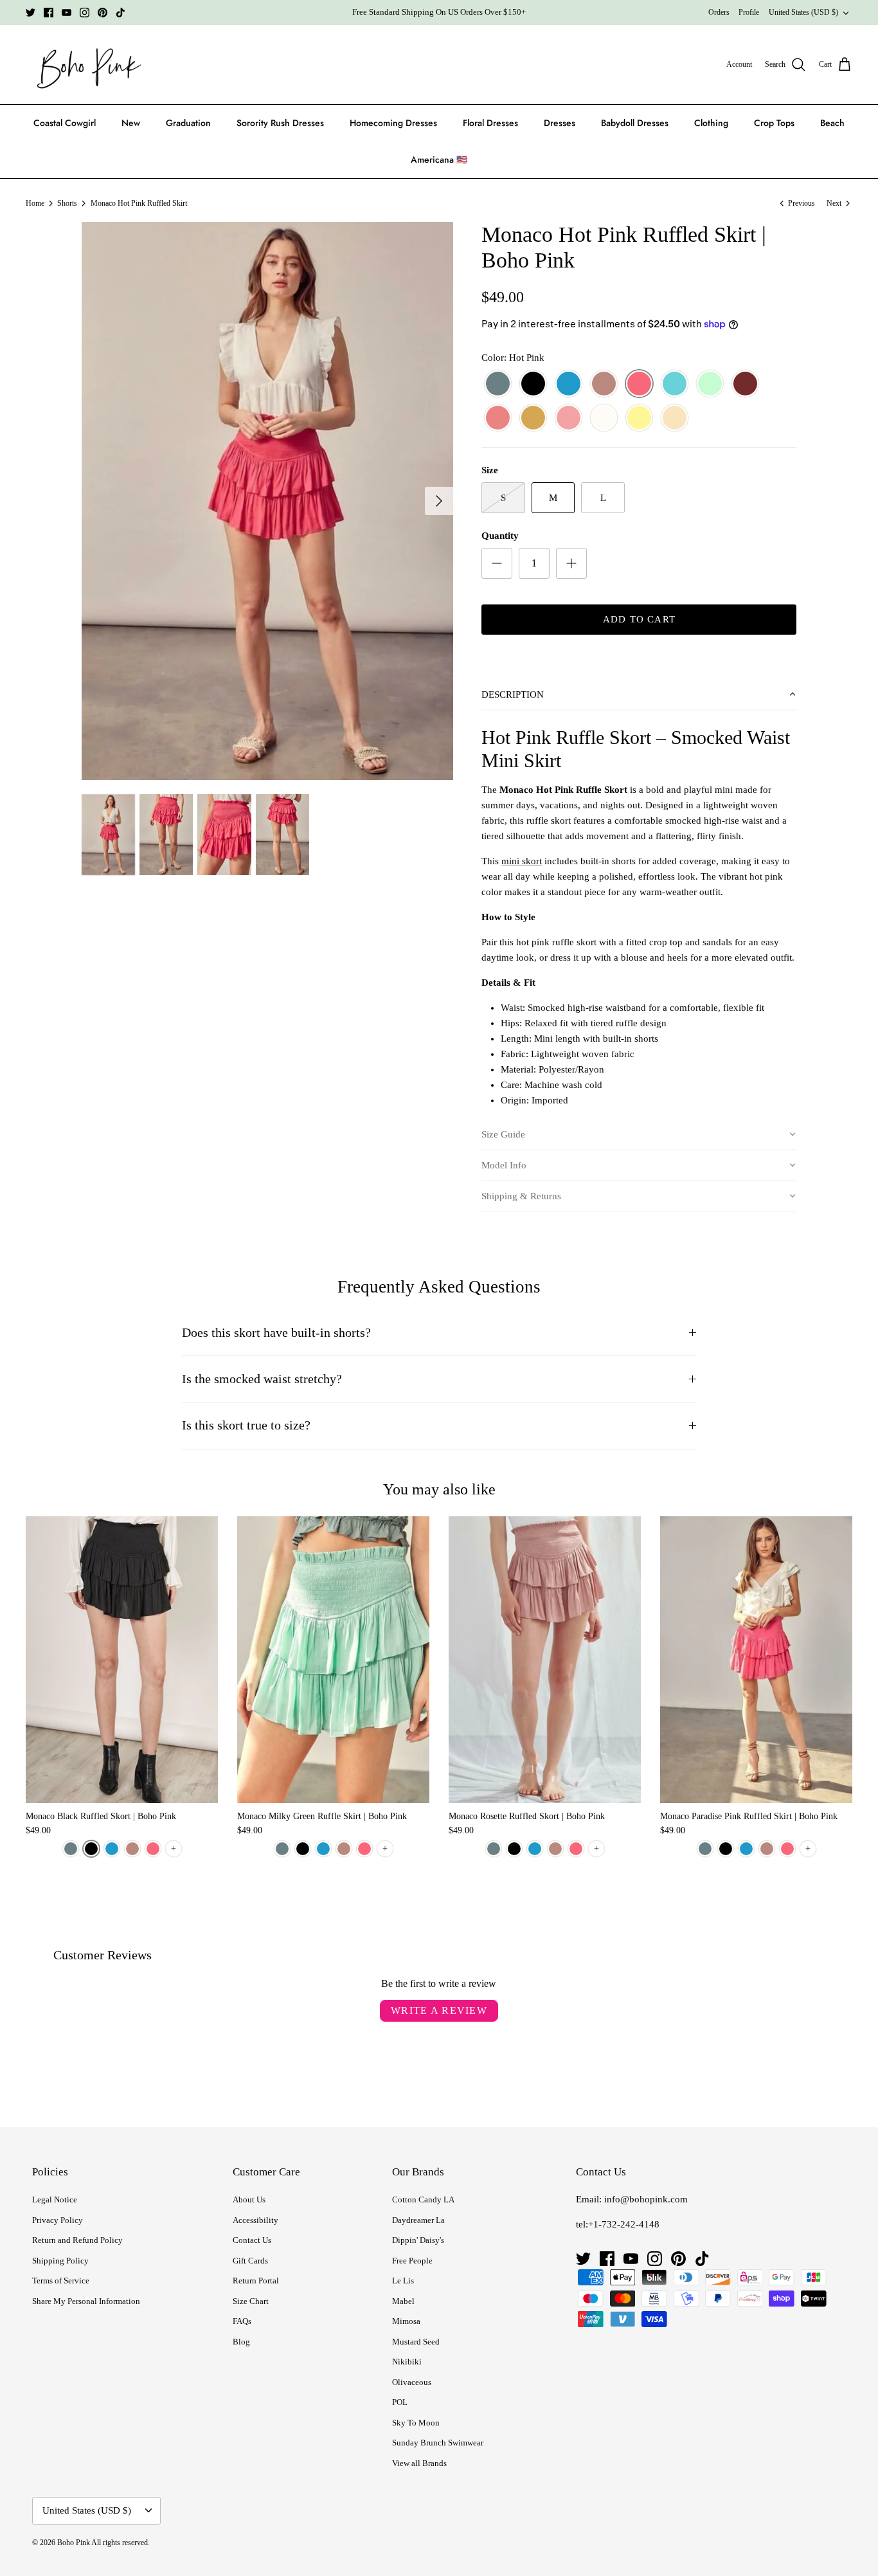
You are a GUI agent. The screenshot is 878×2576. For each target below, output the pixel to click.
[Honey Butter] (639, 418)
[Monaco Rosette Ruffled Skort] (545, 1660)
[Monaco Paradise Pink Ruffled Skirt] (756, 1660)
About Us (249, 2200)
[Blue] (569, 384)
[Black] (533, 384)
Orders (719, 12)
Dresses (560, 123)
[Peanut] (533, 418)
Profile (749, 12)
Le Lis (403, 2281)
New (131, 123)
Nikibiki (407, 2362)
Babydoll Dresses (635, 123)
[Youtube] (67, 13)
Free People (412, 2261)
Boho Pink (74, 2543)
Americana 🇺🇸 (439, 159)
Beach (832, 123)
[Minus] (497, 563)
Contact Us (252, 2240)
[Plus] (571, 563)
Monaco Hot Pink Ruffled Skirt (139, 203)
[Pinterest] (103, 13)
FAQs (242, 2321)
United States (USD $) (803, 12)
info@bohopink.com (646, 2199)
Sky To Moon (416, 2423)
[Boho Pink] (85, 65)
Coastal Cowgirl (65, 123)
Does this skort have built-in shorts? (276, 1333)
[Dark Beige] (604, 384)
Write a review (439, 2010)
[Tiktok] (121, 13)
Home (35, 203)
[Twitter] (31, 13)
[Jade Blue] (675, 384)
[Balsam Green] (498, 384)
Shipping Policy (60, 2261)
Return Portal (256, 2281)
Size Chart (251, 2301)
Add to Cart (639, 619)
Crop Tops (774, 123)
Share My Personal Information (86, 2301)
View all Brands (419, 2463)
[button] (639, 695)
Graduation (188, 123)
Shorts (67, 203)
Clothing (711, 123)
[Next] (439, 501)
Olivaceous (412, 2382)
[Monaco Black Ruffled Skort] (122, 1660)
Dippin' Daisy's (418, 2240)
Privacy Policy (58, 2220)
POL (400, 2402)
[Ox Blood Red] (745, 384)
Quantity (500, 536)
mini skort (522, 861)
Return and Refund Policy (77, 2240)
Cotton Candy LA (423, 2200)
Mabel (403, 2301)
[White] (604, 418)
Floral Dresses (490, 123)
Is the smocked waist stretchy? (262, 1379)
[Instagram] (85, 13)
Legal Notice (55, 2200)
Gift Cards (250, 2261)
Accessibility (255, 2220)
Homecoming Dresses (393, 123)
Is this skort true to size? (246, 1425)
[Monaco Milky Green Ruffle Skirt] (333, 1660)
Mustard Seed (416, 2342)
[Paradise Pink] (498, 418)
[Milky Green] (710, 384)
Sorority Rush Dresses (280, 123)
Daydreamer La (418, 2220)
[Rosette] (569, 418)
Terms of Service (61, 2281)
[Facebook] (49, 13)
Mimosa (406, 2321)
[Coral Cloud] (675, 418)
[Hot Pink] (639, 384)
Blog (241, 2342)
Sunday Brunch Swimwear (438, 2443)
